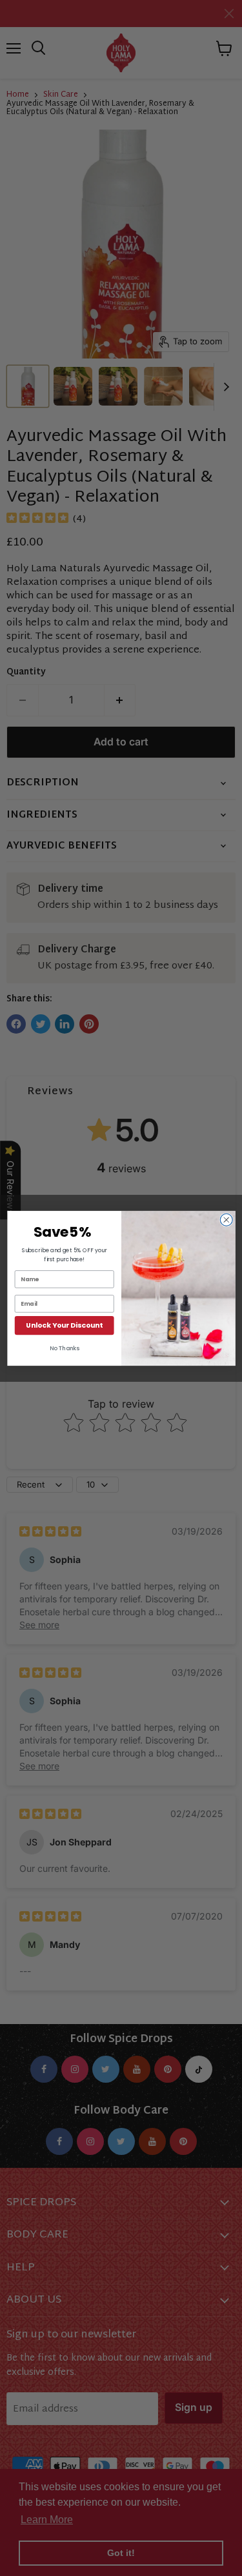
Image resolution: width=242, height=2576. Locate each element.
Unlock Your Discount (64, 1325)
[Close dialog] (226, 1220)
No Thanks (64, 1348)
